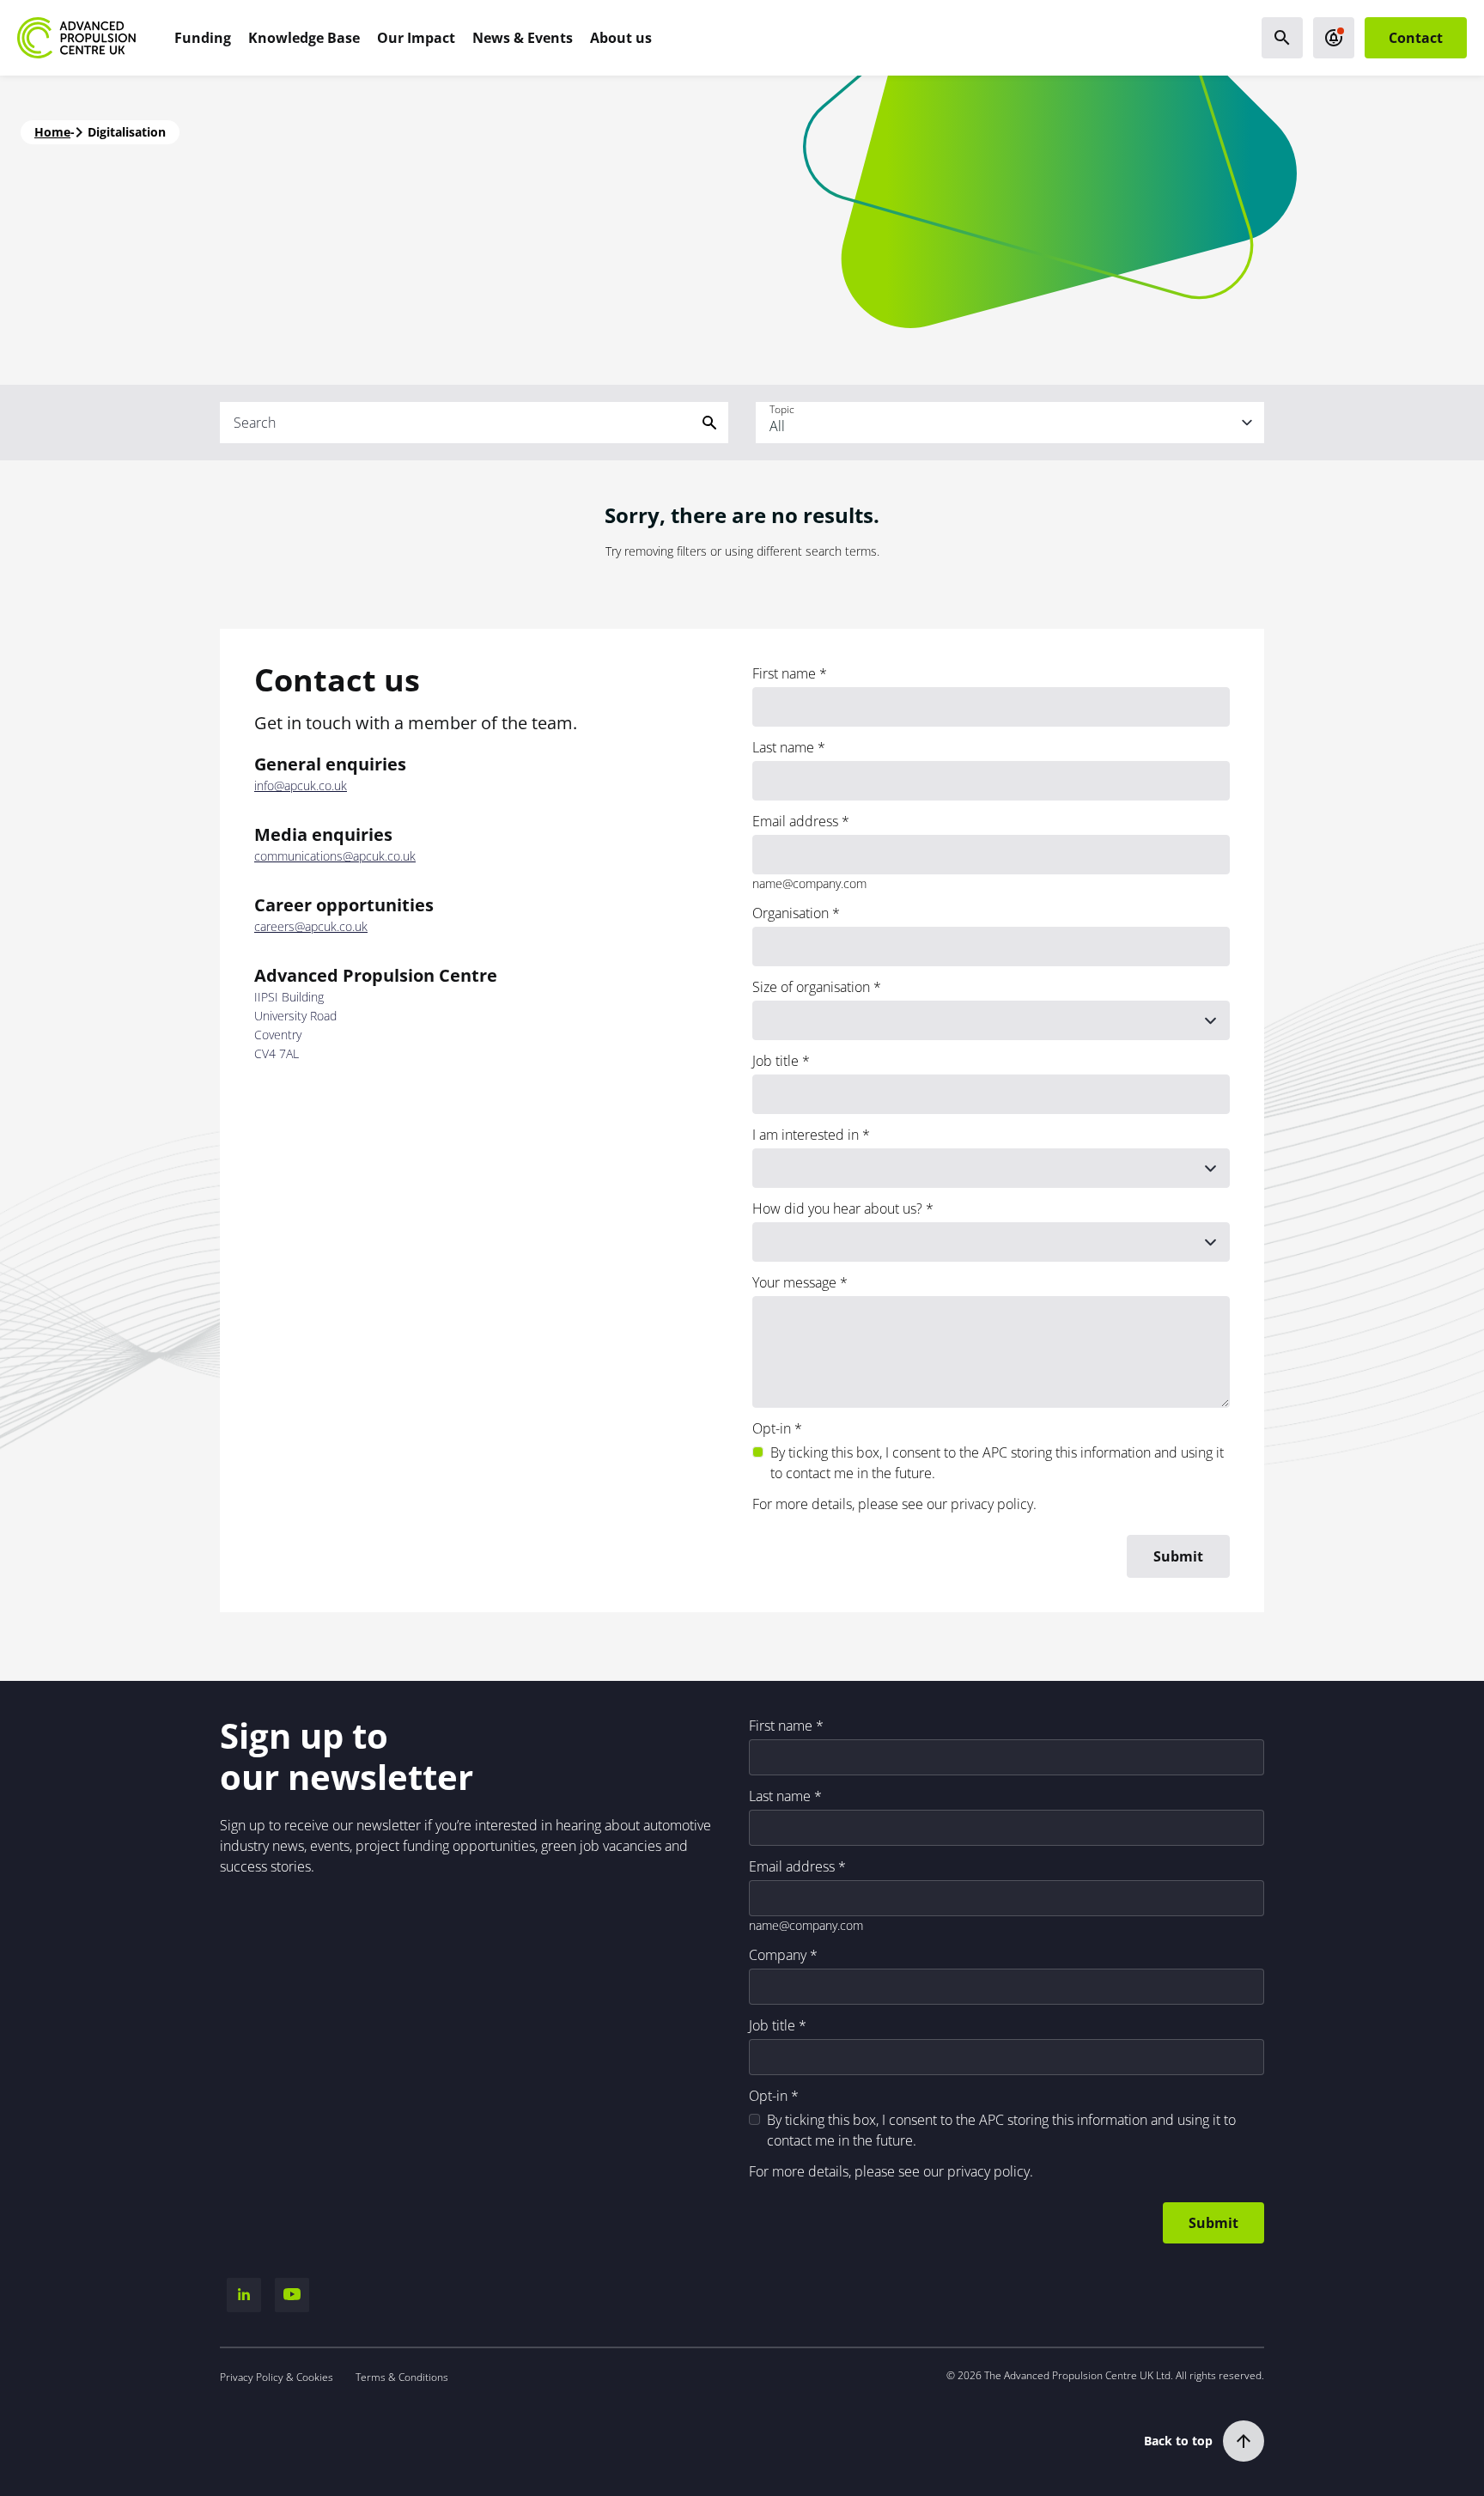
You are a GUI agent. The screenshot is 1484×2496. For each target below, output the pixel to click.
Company (778, 1955)
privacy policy (992, 1504)
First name (784, 673)
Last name (783, 747)
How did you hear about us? (837, 1208)
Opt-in (772, 1428)
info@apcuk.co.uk (301, 786)
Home (52, 132)
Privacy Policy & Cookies (277, 2377)
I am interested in (806, 1135)
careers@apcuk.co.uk (311, 927)
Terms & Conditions (402, 2377)
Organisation (791, 913)
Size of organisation (811, 987)
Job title (775, 1061)
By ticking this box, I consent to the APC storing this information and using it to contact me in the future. (997, 1463)
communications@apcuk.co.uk (335, 856)
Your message (794, 1282)
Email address (795, 821)
